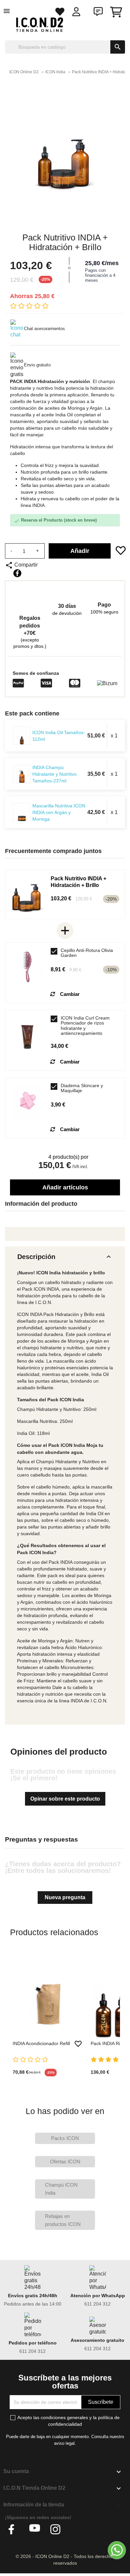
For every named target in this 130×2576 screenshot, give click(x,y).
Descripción (65, 1257)
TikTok (76, 2529)
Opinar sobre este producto (65, 1799)
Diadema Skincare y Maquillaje (82, 1088)
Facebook (14, 2529)
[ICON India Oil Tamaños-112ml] (22, 736)
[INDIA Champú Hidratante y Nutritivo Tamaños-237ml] (22, 774)
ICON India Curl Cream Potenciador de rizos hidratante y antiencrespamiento (85, 1026)
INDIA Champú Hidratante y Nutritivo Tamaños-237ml (54, 774)
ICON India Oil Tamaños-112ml (59, 736)
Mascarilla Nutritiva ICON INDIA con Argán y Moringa (59, 812)
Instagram (56, 2529)
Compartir (17, 573)
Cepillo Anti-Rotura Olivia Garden (87, 953)
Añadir (80, 551)
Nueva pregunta (65, 1897)
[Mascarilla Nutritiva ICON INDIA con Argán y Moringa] (22, 812)
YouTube (35, 2529)
